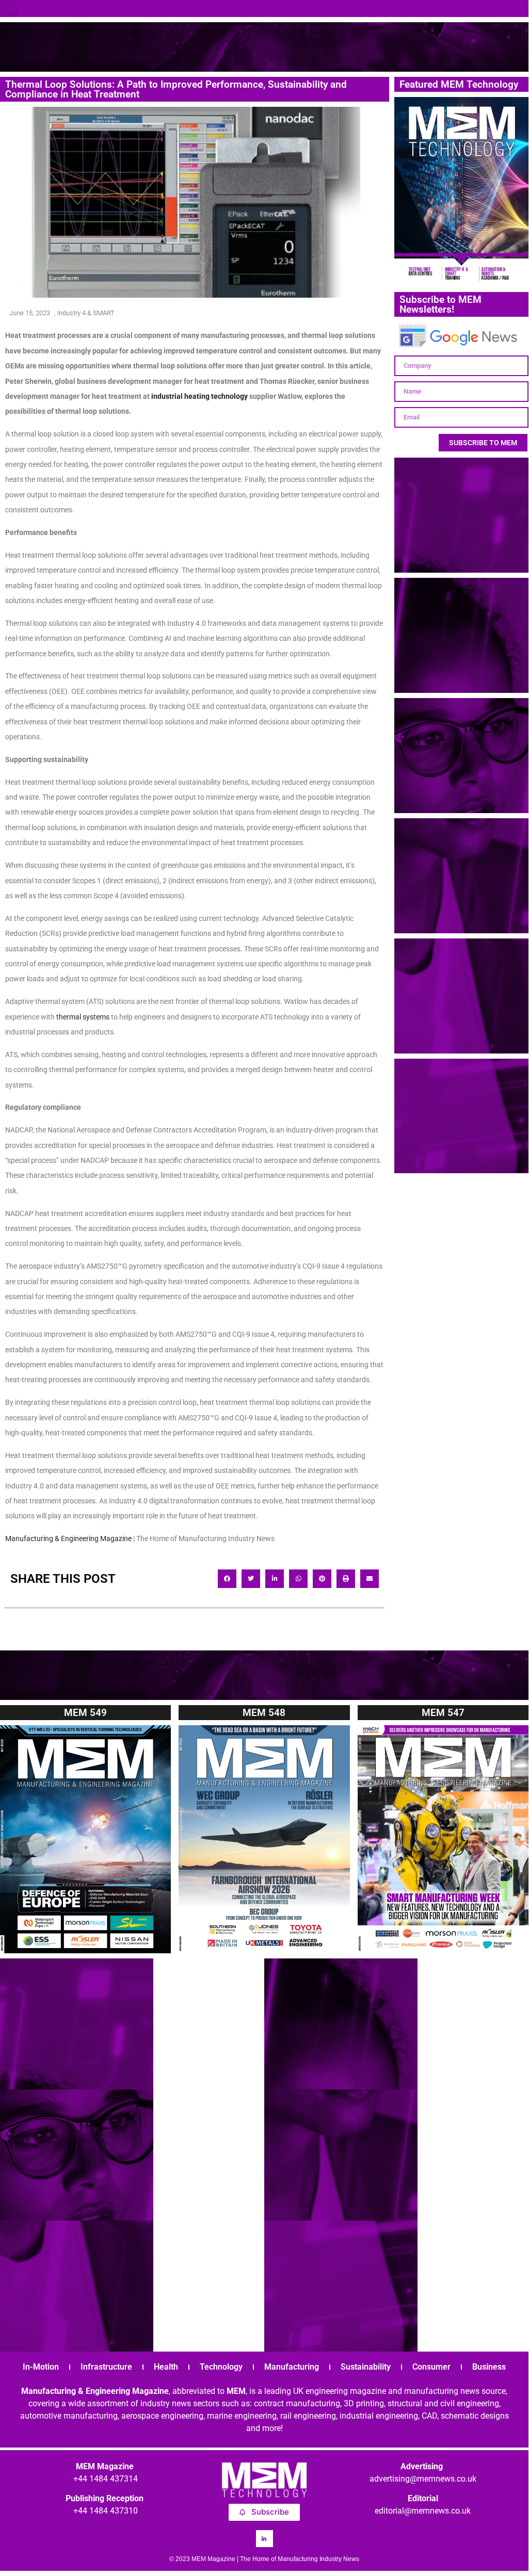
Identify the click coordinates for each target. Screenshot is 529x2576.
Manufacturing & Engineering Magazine (68, 1538)
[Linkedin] (264, 2539)
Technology (221, 2367)
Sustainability (366, 2367)
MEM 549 (85, 1713)
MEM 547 (443, 1713)
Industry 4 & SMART (86, 313)
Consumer (431, 2367)
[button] (9, 9)
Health (166, 2367)
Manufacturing (292, 2367)
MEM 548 (264, 1713)
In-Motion (41, 2367)
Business (489, 2367)
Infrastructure (106, 2367)
